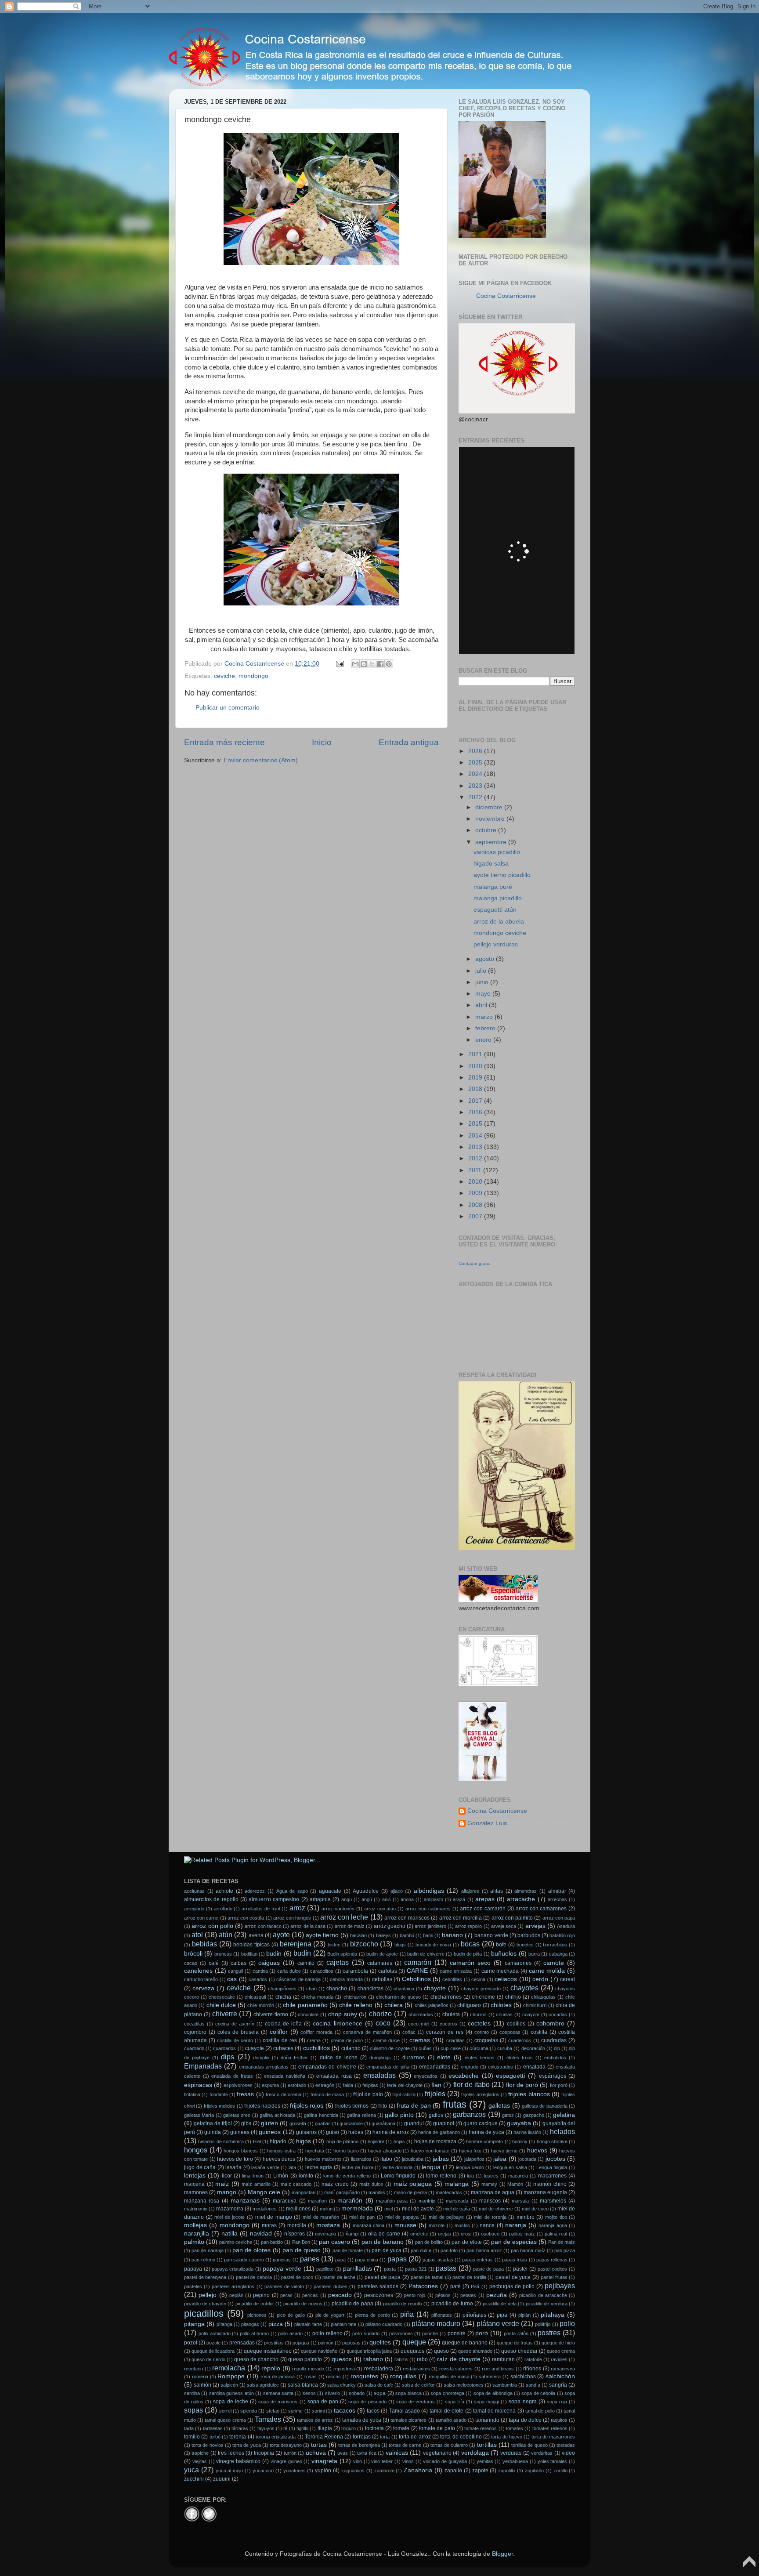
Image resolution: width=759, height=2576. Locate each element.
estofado (297, 2085)
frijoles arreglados (480, 2094)
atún (226, 1935)
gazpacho (534, 2115)
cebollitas (452, 1979)
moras (269, 2225)
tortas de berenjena (359, 2445)
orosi (466, 2234)
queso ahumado (475, 2351)
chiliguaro (469, 2005)
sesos (309, 2393)
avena (256, 1935)
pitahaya (553, 2315)
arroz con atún (380, 1909)
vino (358, 2461)
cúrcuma (479, 2048)
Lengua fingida (552, 2167)
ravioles (559, 2359)
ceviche (224, 676)
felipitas (370, 2085)
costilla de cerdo (235, 2040)
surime (295, 2411)
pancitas (282, 2260)
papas (397, 2259)
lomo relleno (441, 2176)
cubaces (283, 2048)
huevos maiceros (323, 2159)
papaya (193, 2269)
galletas (499, 2106)
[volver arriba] (749, 2565)
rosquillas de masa (449, 2377)
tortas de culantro (449, 2445)
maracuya (285, 2201)
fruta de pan (414, 2106)
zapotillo (507, 2471)
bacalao (358, 1935)
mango (227, 2192)
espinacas (198, 2085)
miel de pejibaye (446, 2217)
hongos (196, 2150)
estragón (325, 2085)
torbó (215, 2437)
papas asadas (438, 2260)
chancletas (370, 1989)
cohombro (550, 2023)
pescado (340, 2295)
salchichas (523, 2377)
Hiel (257, 2141)
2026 (476, 751)
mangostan (304, 2192)
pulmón (326, 2343)
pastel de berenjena (205, 2277)
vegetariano (437, 2453)
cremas (420, 2040)
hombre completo (484, 2141)
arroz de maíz (350, 1926)
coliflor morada (316, 2032)
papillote (325, 2269)
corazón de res (445, 2032)
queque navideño (319, 2351)
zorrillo (560, 2471)
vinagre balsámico (238, 2461)
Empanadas (203, 2066)
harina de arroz (391, 2132)
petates (468, 2295)
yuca (192, 2470)
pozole (213, 2343)
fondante (219, 2094)
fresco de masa (327, 2094)
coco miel (419, 2024)
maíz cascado (296, 2184)
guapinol (444, 2123)
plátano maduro (436, 2323)
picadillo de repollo (403, 2304)
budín (302, 1953)
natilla (230, 2234)
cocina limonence (337, 2023)
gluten (269, 2123)
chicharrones (446, 1997)
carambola (355, 1971)
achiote (224, 1891)
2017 (476, 1101)
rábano (373, 2359)
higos (304, 2141)
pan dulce (421, 2250)
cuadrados (224, 2048)
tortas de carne (405, 2445)
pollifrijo (543, 2324)
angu (347, 1899)
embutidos (555, 2058)
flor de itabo (472, 2084)
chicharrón (355, 1997)
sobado (357, 2393)
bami (428, 1935)
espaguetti (510, 2076)
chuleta (451, 2014)
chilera (394, 2005)
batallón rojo (562, 1935)
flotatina (192, 2094)
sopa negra (522, 2402)
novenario (325, 2234)
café (214, 1963)
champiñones (282, 1989)
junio (483, 982)
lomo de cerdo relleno (347, 2176)
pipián (524, 2315)
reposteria (344, 2369)
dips (228, 2057)
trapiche (200, 2453)
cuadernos (520, 2040)
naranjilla (197, 2234)
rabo (422, 2359)
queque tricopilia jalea (369, 2351)
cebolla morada (346, 1979)
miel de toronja (490, 2217)
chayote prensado (481, 1989)
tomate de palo (437, 2428)
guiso (333, 2132)
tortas (319, 2445)
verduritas (542, 2453)
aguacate (330, 1891)
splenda (249, 2411)
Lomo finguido (398, 2176)
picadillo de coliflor (255, 2304)
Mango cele (264, 2192)
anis (387, 1899)
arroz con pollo (212, 1926)
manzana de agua (493, 2192)
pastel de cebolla (254, 2277)
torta (385, 2437)
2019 (476, 1078)
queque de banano (465, 2343)
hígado (278, 2141)
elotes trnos (520, 2058)
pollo (567, 2323)
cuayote (255, 2048)
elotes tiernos (480, 2058)
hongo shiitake (552, 2141)
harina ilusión (527, 2132)
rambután (503, 2359)
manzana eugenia (545, 2192)
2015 (476, 1124)
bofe (501, 1945)
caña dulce (289, 1971)
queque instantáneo (268, 2351)
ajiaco (397, 1891)
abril (482, 1005)
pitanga (194, 2324)
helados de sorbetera (221, 2141)
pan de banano (383, 2242)
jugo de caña (200, 2167)
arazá (459, 1899)
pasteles (193, 2286)
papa (340, 2260)
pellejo (208, 2295)
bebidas (204, 1944)
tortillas (487, 2445)
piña (407, 2314)
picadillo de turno (452, 2304)
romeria (200, 2377)
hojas (399, 2141)
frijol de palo (368, 2094)
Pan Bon (301, 2242)
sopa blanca (408, 2393)
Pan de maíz (562, 2242)
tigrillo (302, 2428)
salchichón (560, 2376)
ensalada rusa (334, 2076)
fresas (245, 2094)
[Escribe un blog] (364, 664)
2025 (476, 763)
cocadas (558, 2014)
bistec (334, 1945)
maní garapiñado (342, 2192)
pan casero (334, 2242)
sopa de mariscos (278, 2402)
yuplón (323, 2471)
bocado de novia (434, 1945)
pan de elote (466, 2242)
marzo (485, 1017)
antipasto (434, 1899)
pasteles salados (378, 2286)
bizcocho (364, 1944)
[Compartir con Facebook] (380, 664)
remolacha (229, 2368)
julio (482, 971)
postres (549, 2333)
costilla (539, 2032)
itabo (386, 2159)
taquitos (559, 2420)
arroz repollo (468, 1926)
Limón (281, 2176)
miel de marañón (321, 2217)
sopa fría (455, 2402)
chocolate (308, 2014)
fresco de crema (284, 2094)
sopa (380, 2393)
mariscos (490, 2201)
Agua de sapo (292, 1891)
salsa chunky (342, 2385)
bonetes (525, 1945)
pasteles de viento (284, 2286)
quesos (342, 2359)
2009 (476, 1193)
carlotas (388, 1971)
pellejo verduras (496, 944)
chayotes (524, 1988)
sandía (533, 2385)
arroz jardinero (430, 1926)
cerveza (203, 1988)
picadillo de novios (303, 2304)
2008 (476, 1205)
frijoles (435, 2094)
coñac (409, 2032)
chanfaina (404, 1989)
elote (444, 2057)
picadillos (204, 2313)
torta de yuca (246, 2445)
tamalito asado (451, 2420)
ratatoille (533, 2359)
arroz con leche (344, 1917)
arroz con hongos (292, 1918)
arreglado (194, 1909)
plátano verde (498, 2323)
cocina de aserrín (235, 2024)
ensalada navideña (285, 2076)
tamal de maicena (495, 2411)
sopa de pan (323, 2402)
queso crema (561, 2351)
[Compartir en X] (372, 664)
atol (197, 1935)
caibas (239, 1963)
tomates (515, 2428)
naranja (516, 2225)
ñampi (352, 2234)
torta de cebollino (461, 2437)
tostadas (566, 2445)
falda (348, 2085)
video (568, 2453)
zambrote (384, 2471)
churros (478, 2014)
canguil (235, 1971)
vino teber (382, 2461)
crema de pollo (347, 2040)
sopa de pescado (367, 2402)
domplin (261, 2058)
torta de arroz (415, 2437)
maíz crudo (335, 2184)
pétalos (443, 2295)
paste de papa (488, 2269)
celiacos (506, 1979)
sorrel (225, 2411)
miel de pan (362, 2217)
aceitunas (194, 1891)
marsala (520, 2201)
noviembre (491, 819)
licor (227, 2176)
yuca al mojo (230, 2471)
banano (452, 1935)
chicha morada (317, 1997)
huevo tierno (504, 2151)
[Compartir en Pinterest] (389, 664)
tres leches (231, 2453)
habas (356, 2132)
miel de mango (274, 2217)
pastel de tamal (427, 2277)
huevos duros (279, 2159)
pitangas (250, 2324)
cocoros (448, 2024)
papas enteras (477, 2260)
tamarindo (487, 2420)
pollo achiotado (215, 2333)
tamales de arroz (315, 2420)
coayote (531, 2014)
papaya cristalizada (233, 2269)
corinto (482, 2032)
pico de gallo (291, 2315)
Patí (475, 2286)
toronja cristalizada (276, 2437)
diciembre (490, 807)
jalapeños (474, 2159)
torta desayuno (286, 2445)
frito (383, 2106)
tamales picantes (408, 2420)
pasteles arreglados (233, 2286)
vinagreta (324, 2461)
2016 (476, 1112)
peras (286, 2295)
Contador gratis (474, 1263)
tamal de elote (447, 2411)
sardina (192, 2393)
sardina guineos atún (231, 2393)
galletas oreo (237, 2115)
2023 (476, 786)
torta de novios (207, 2445)
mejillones (298, 2209)
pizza (276, 2324)
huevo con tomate (430, 2151)
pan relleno (203, 2260)
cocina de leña (283, 2024)
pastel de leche (339, 2277)
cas (232, 1979)
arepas (485, 1899)
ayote (281, 1935)
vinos (408, 2461)
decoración (533, 2048)
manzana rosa (202, 2201)
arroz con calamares (428, 1909)
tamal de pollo (540, 2411)
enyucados (426, 2076)
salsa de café (379, 2385)
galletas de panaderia (545, 2106)
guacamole (351, 2123)
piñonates (442, 2315)
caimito (306, 1963)
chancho (337, 1989)
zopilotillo (534, 2471)
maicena (194, 2184)
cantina (260, 1971)
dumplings (380, 2058)
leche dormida (398, 2167)
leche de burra (357, 2167)
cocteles (479, 2023)
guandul (414, 2123)
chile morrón (260, 2005)
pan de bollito (429, 2242)
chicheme (483, 1997)
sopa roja (557, 2402)
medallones (265, 2209)
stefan (273, 2411)
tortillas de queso (529, 2445)
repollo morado (308, 2369)
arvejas (535, 1926)
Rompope (231, 2376)
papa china (367, 2260)
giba (246, 2123)
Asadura (566, 1926)
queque (414, 2342)
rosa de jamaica (278, 2377)
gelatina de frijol (213, 2123)
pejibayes (560, 2286)
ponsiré (457, 2333)
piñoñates (474, 2315)
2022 (476, 797)
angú (367, 1899)
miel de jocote (230, 2217)
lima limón (253, 2176)
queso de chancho (256, 2359)
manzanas (245, 2201)
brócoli (193, 1954)
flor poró (559, 2085)
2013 (476, 1147)
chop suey (343, 2014)
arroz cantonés (338, 1909)
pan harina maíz (528, 2250)
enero (484, 1040)
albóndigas (429, 1891)
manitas (377, 2192)
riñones (532, 2369)
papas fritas (515, 2260)
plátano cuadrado (384, 2324)
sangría (558, 2385)
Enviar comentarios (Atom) (261, 760)
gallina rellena (361, 2115)
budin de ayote (382, 1954)
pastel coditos (553, 2269)
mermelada (357, 2208)
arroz (297, 1908)
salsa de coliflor (418, 2385)
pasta (390, 2269)
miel (389, 2209)
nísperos (295, 2234)
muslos (462, 2225)
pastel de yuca (513, 2277)
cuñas (425, 2048)
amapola (320, 1899)
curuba (505, 2048)
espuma (270, 2085)
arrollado (223, 1909)
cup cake (450, 2048)
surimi (318, 2411)
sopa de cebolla (538, 2393)
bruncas (223, 1954)
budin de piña (468, 1954)
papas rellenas (552, 2260)
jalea (500, 2159)
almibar (557, 1891)
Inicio (322, 742)
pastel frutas (554, 2277)
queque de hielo (558, 2343)
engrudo (470, 2067)
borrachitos (555, 1945)
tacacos (345, 2411)
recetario (193, 2369)
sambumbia (505, 2385)
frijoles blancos (529, 2094)
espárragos (553, 2076)
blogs (400, 1945)
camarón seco (470, 1963)
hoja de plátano (343, 2141)
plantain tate (343, 2324)
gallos (436, 2115)
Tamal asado (405, 2411)
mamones (196, 2192)
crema (314, 2040)
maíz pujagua (413, 2184)
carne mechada (500, 1971)
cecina (478, 1979)
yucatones (295, 2471)
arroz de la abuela (499, 922)
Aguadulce (366, 1891)
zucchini (194, 2479)
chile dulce (221, 2005)
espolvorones (238, 2085)
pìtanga (224, 2324)
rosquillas (403, 2376)
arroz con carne (201, 1918)
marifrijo (427, 2201)
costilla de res (280, 2040)
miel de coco (535, 2209)
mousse (405, 2225)
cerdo (540, 1979)
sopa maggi (486, 2402)
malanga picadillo (498, 898)
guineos (270, 2132)
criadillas (455, 2040)
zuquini (222, 2479)
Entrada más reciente (224, 742)
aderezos (255, 1891)
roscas (333, 2377)
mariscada (457, 2201)
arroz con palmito (512, 1918)
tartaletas (213, 2428)
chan (311, 1989)
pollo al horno (254, 2333)
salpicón (229, 2385)
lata (292, 2167)
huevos (537, 2150)
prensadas (242, 2343)
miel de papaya (402, 2217)
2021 (476, 1054)
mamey (489, 2184)
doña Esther (294, 2058)
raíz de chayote (459, 2359)
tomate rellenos (481, 2428)
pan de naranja (207, 2250)
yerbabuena (515, 2461)
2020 (476, 1066)
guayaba (519, 2123)
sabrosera (490, 2377)
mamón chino (550, 2184)
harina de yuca (486, 2132)
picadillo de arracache (543, 2295)
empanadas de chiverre (327, 2067)
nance (487, 2225)
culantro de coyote (390, 2048)
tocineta (374, 2428)
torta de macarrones (553, 2437)
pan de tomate (348, 2250)
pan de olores (251, 2250)
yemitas (485, 2461)
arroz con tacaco (263, 1926)
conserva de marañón (367, 2032)
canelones (198, 1971)
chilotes (501, 2005)
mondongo (253, 676)
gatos (508, 2115)
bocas (470, 1944)
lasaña (233, 2167)
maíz (222, 2184)
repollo (271, 2368)
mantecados (449, 2192)
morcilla (297, 2225)
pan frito (449, 2250)
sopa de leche (230, 2402)
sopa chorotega (447, 2393)
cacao (191, 1963)
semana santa (278, 2393)
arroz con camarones (541, 1909)
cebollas (382, 1979)
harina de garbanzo (439, 2132)
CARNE (417, 1971)
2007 (476, 1216)
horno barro (346, 2151)
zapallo (453, 2471)
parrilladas (358, 2269)
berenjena (296, 1944)
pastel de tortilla (469, 2277)
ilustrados (361, 2159)
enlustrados (501, 2067)
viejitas (200, 2461)
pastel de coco (297, 2277)
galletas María (199, 2115)
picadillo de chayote (205, 2304)
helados (562, 2131)
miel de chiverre (496, 2209)
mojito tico (556, 2217)
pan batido (272, 2242)
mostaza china (369, 2225)
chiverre (225, 2014)
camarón (418, 1962)
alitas (497, 1891)
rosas (311, 2377)
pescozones (379, 2295)
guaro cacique (481, 2123)
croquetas (486, 2040)
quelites (380, 2342)
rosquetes (364, 2376)
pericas (310, 2295)
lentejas (195, 2176)
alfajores (470, 1891)
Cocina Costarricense (506, 296)
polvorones (401, 2333)
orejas (445, 2234)
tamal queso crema (225, 2420)
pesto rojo (414, 2295)
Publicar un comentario (228, 708)
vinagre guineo (286, 2461)
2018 (476, 1089)
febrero (486, 1028)
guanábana (383, 2123)
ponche (430, 2333)
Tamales (268, 2419)
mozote (437, 2225)
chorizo (380, 2014)
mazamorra (230, 2209)
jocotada (527, 2159)
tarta (189, 2428)
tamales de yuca (362, 2420)
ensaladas (379, 2075)
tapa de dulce (525, 2420)
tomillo (192, 2437)
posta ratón (516, 2333)
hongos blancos (241, 2151)
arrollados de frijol (261, 1909)
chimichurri (535, 2005)
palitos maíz (522, 2234)
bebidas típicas (251, 1945)
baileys (383, 1935)
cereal (567, 1979)
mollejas (195, 2225)
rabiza (401, 2359)
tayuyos (266, 2428)
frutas (455, 2104)
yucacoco (263, 2471)
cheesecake (222, 1997)
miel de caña (457, 2209)
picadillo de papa (352, 2304)
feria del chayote (405, 2085)
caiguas (269, 1963)
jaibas (441, 2159)
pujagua (301, 2343)
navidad (261, 2234)
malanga (457, 2184)
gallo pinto (399, 2115)
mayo (484, 994)
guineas (240, 2132)
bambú (407, 1935)
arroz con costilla (246, 1918)
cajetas (338, 1962)
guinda (213, 2132)
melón (326, 2209)
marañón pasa (392, 2201)
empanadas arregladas (264, 2067)
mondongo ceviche (500, 933)
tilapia (325, 2428)
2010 (476, 1182)
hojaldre (376, 2141)
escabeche (464, 2076)
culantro (351, 2048)
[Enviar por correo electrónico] (355, 664)
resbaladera (379, 2369)
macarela (518, 2176)
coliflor (279, 2032)
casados (258, 1979)
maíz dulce (371, 2184)
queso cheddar (519, 2351)
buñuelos (504, 1954)
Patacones (423, 2286)
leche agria (319, 2167)
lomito (306, 2176)
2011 (476, 1170)
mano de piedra (410, 2192)
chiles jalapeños (432, 2005)
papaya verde (282, 2269)
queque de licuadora (213, 2351)
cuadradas (554, 2040)
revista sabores (456, 2369)
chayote (435, 1988)
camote (554, 1963)
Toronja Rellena (324, 2437)
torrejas (362, 2437)
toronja (238, 2437)
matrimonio (196, 2209)
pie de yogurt (330, 2315)
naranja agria (553, 2225)
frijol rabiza (404, 2094)
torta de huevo (507, 2437)
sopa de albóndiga (493, 2393)
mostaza (328, 2225)
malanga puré (493, 887)
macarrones (552, 2176)
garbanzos (469, 2114)
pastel (520, 2269)
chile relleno (356, 2005)
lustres (491, 2176)
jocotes (555, 2159)
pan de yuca (386, 2250)
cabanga (558, 1954)
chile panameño (305, 2005)
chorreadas (421, 2014)
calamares (380, 1963)
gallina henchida (321, 2115)
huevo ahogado (385, 2151)
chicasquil (255, 1997)
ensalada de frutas (232, 2076)
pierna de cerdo (372, 2315)
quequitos (412, 2351)
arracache (521, 1899)
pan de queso (302, 2250)
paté (455, 2286)
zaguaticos (353, 2471)
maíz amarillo (256, 2184)
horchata (315, 2151)
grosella (298, 2123)
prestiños (274, 2343)
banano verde (491, 1935)
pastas (446, 2268)
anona (407, 1899)
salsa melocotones (464, 2385)
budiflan (249, 1954)
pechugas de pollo (512, 2286)
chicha (283, 1997)
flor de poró (522, 2085)
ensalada (534, 2067)
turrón (290, 2453)
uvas (343, 2453)
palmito (194, 2242)
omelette (419, 2234)
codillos (516, 2024)
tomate (401, 2428)
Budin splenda (342, 1954)
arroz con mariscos (407, 1918)
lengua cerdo (470, 2167)
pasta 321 (416, 2269)
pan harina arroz (484, 2250)
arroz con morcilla (461, 1918)
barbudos (529, 1935)
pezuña (497, 2295)
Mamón (515, 2184)
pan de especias (514, 2242)
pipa (502, 2315)
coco (383, 2023)
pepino (261, 2295)
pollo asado (290, 2333)
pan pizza (565, 2250)
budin (274, 1954)
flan (436, 2085)
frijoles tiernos (352, 2106)
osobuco (490, 2234)
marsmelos (553, 2201)
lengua (431, 2167)
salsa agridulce (263, 2385)
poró (482, 2333)
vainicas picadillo (497, 852)
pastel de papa (383, 2277)
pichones (257, 2315)
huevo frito (470, 2151)
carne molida (547, 1971)
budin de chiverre (426, 1954)
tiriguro (349, 2428)
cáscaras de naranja (298, 1979)
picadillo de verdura (547, 2304)
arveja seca (504, 1926)
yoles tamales (553, 2461)
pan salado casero (244, 2260)
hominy (520, 2141)
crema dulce (386, 2040)
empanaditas (435, 2067)
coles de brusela (238, 2032)
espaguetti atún (495, 910)
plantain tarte (308, 2324)
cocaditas (194, 2024)
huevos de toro (235, 2159)
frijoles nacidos (262, 2106)
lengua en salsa (510, 2167)
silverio (333, 2393)
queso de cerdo (208, 2359)
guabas (323, 2123)
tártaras (240, 2428)
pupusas (351, 2343)
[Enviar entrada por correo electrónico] (339, 664)
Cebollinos (416, 1979)
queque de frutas (515, 2343)
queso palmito (305, 2359)
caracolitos (322, 1971)
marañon (317, 2201)
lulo (470, 2176)
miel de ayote (418, 2209)
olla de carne (384, 2234)
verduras (511, 2453)
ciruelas (504, 2014)
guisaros (306, 2132)
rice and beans (498, 2369)
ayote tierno (322, 1935)
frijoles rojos (307, 2106)
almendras (526, 1891)
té (285, 2428)
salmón (202, 2385)
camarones (518, 1963)
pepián (236, 2295)
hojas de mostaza (436, 2141)
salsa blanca (303, 2385)
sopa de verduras (416, 2402)
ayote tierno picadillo (502, 875)
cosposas (510, 2032)
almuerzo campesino (274, 1899)
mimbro (526, 2217)
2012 (476, 1158)
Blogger (502, 2554)
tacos (373, 2411)
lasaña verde (265, 2167)
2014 (476, 1136)
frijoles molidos (219, 2106)
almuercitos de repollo (211, 1899)
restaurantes (416, 2369)
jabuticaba (413, 2159)
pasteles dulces (331, 2286)
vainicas (397, 2453)
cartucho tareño (201, 1979)
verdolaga (475, 2453)
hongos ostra (281, 2151)
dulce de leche (339, 2058)
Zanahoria (418, 2470)
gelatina (564, 2115)
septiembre (492, 842)
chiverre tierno (271, 2014)
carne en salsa (456, 1971)
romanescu (563, 2369)
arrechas (557, 1899)
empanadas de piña (388, 2067)
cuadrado (194, 2048)
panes (310, 2259)
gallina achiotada (277, 2115)
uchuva (316, 2453)
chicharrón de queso (398, 1997)
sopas (193, 2410)
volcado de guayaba (445, 2461)
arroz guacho (390, 1926)
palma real (556, 2234)
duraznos (414, 2058)
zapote (480, 2471)
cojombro (195, 2032)
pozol (191, 2343)
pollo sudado (366, 2333)
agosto (486, 959)
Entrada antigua (409, 742)
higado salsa (491, 864)
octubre (487, 830)
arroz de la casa (308, 1926)
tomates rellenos (550, 2428)
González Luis (487, 1823)
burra (534, 1954)
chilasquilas (543, 1997)
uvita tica (367, 2453)
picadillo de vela (500, 2304)
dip (557, 2048)
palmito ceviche (236, 2242)
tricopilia (264, 2453)
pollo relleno (327, 2333)
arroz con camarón (483, 1909)
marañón (350, 2201)
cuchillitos (316, 2048)
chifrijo (513, 1997)
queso (441, 2351)
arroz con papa (559, 1918)
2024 (476, 774)
